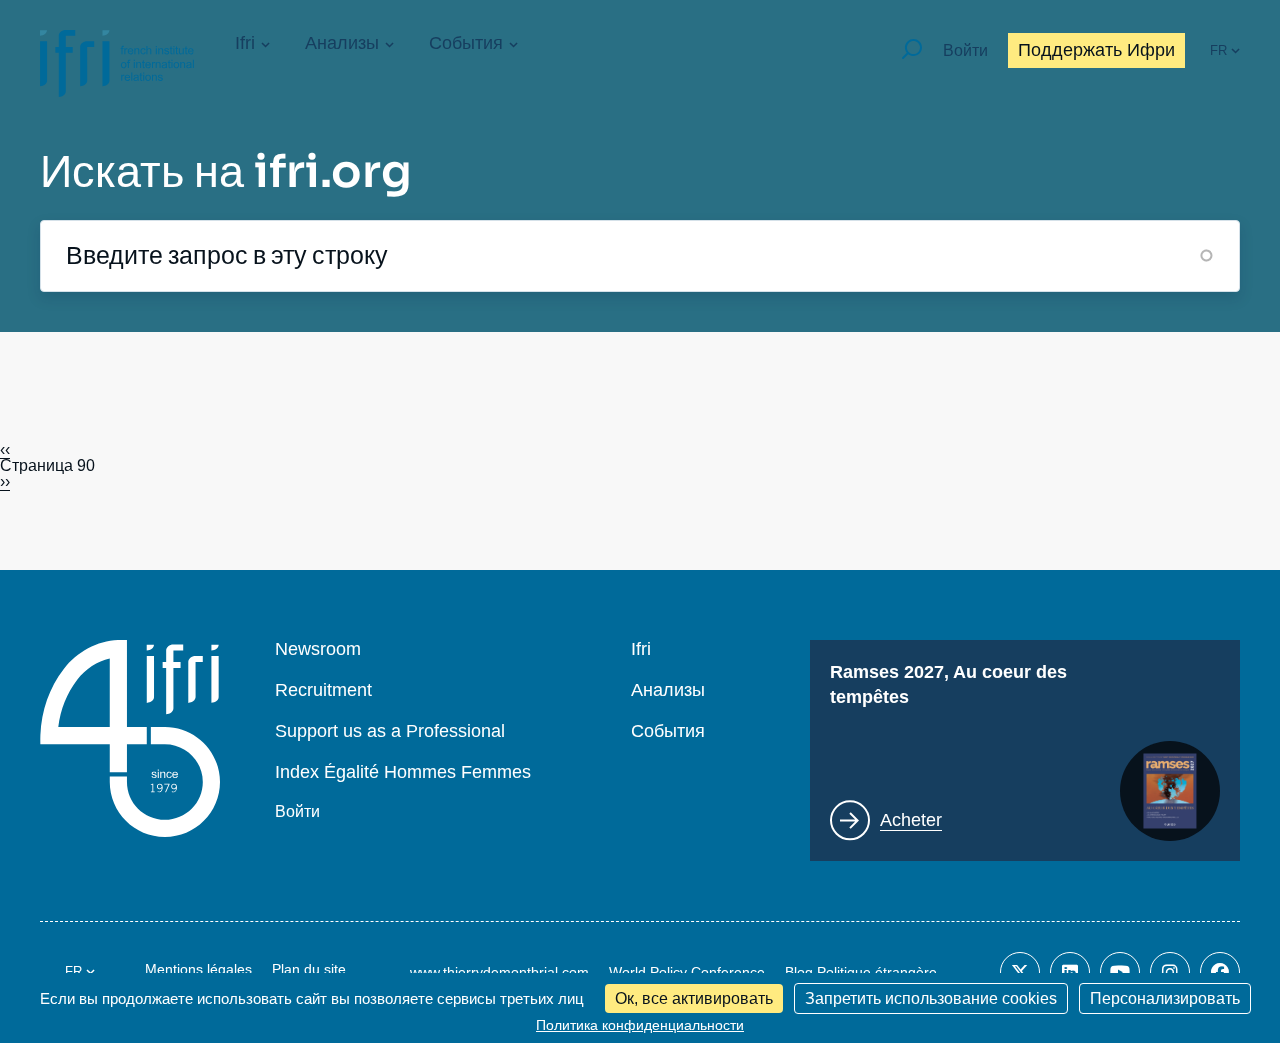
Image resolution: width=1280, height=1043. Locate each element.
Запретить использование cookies (931, 998)
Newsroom (318, 649)
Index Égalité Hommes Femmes (403, 772)
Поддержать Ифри (1096, 50)
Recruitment (323, 690)
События (466, 43)
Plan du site (309, 969)
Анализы (342, 43)
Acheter (911, 820)
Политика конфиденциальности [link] (640, 1025)
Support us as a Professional (390, 731)
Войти (965, 50)
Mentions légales (198, 969)
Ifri (245, 43)
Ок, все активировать (694, 998)
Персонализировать (1165, 998)
